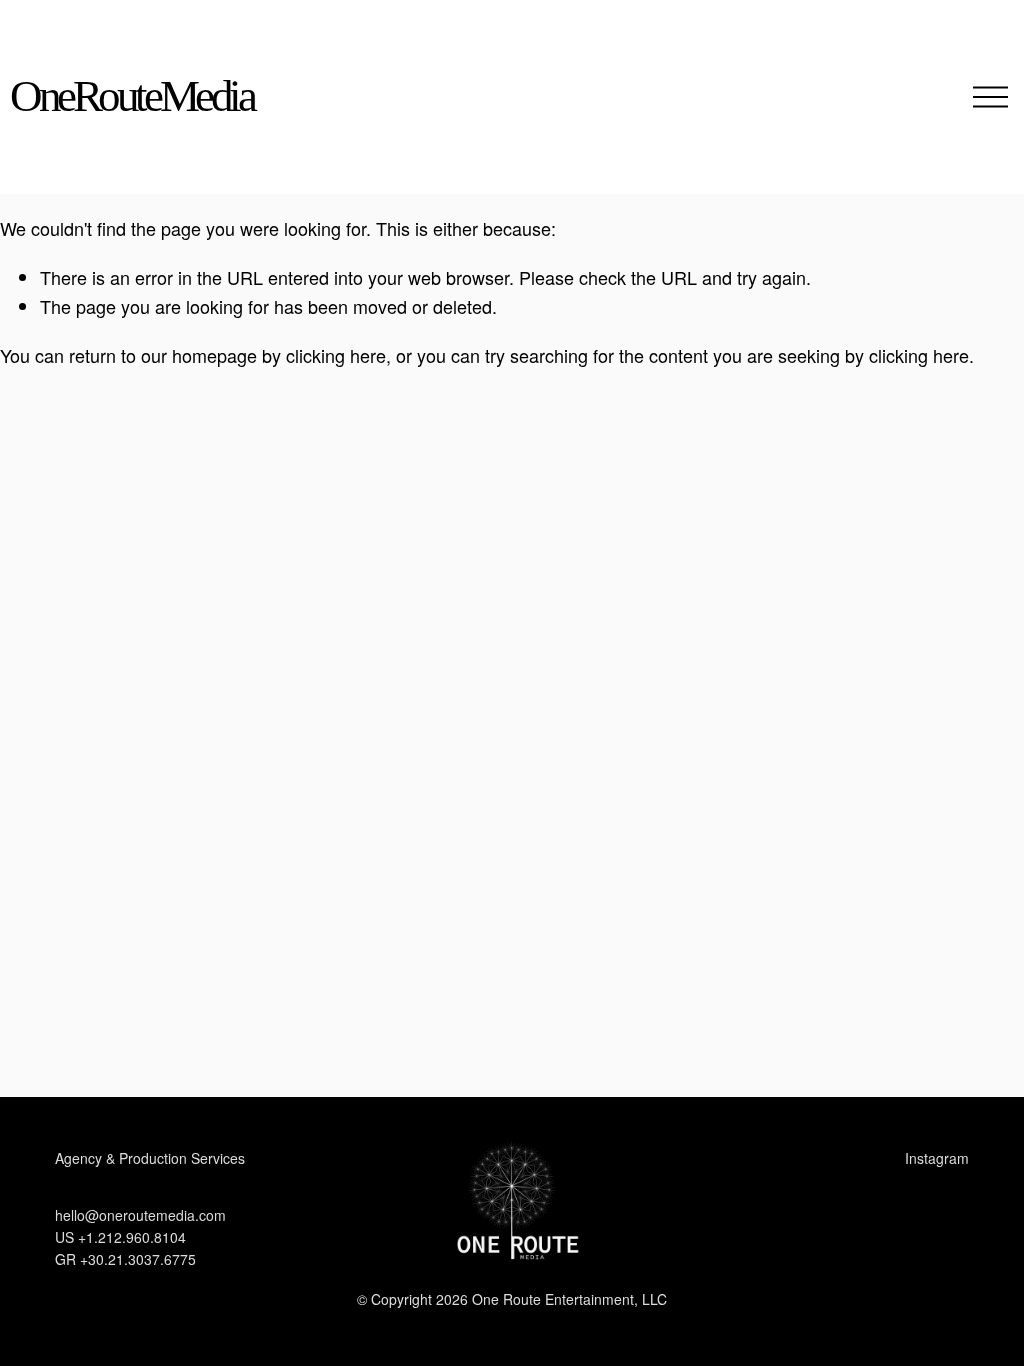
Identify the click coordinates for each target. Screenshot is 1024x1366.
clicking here (336, 355)
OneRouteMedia (131, 96)
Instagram (937, 1158)
